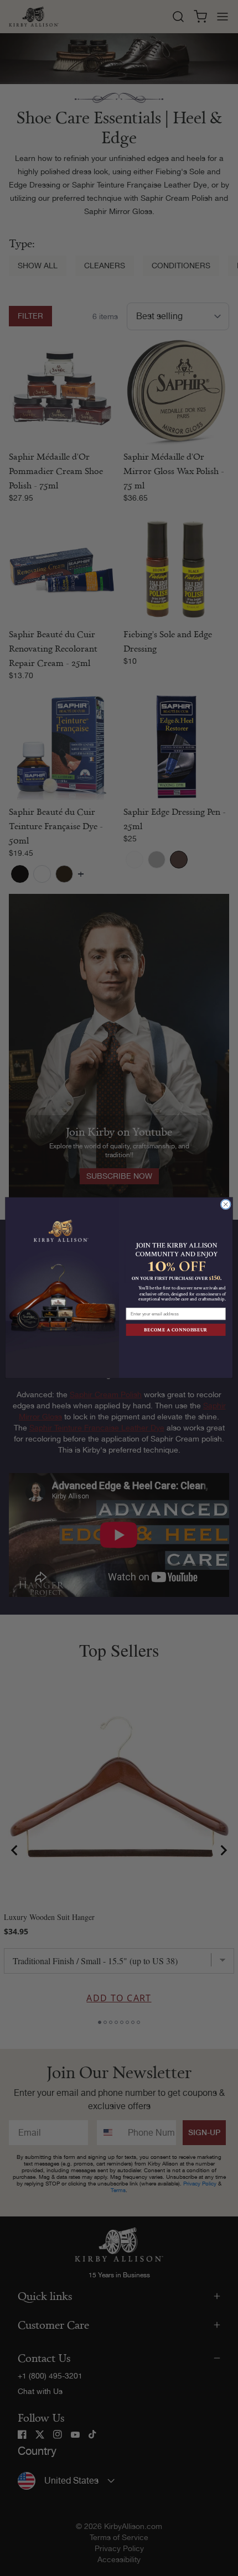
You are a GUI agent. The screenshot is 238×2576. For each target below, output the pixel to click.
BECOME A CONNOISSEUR (175, 1330)
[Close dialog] (226, 1204)
